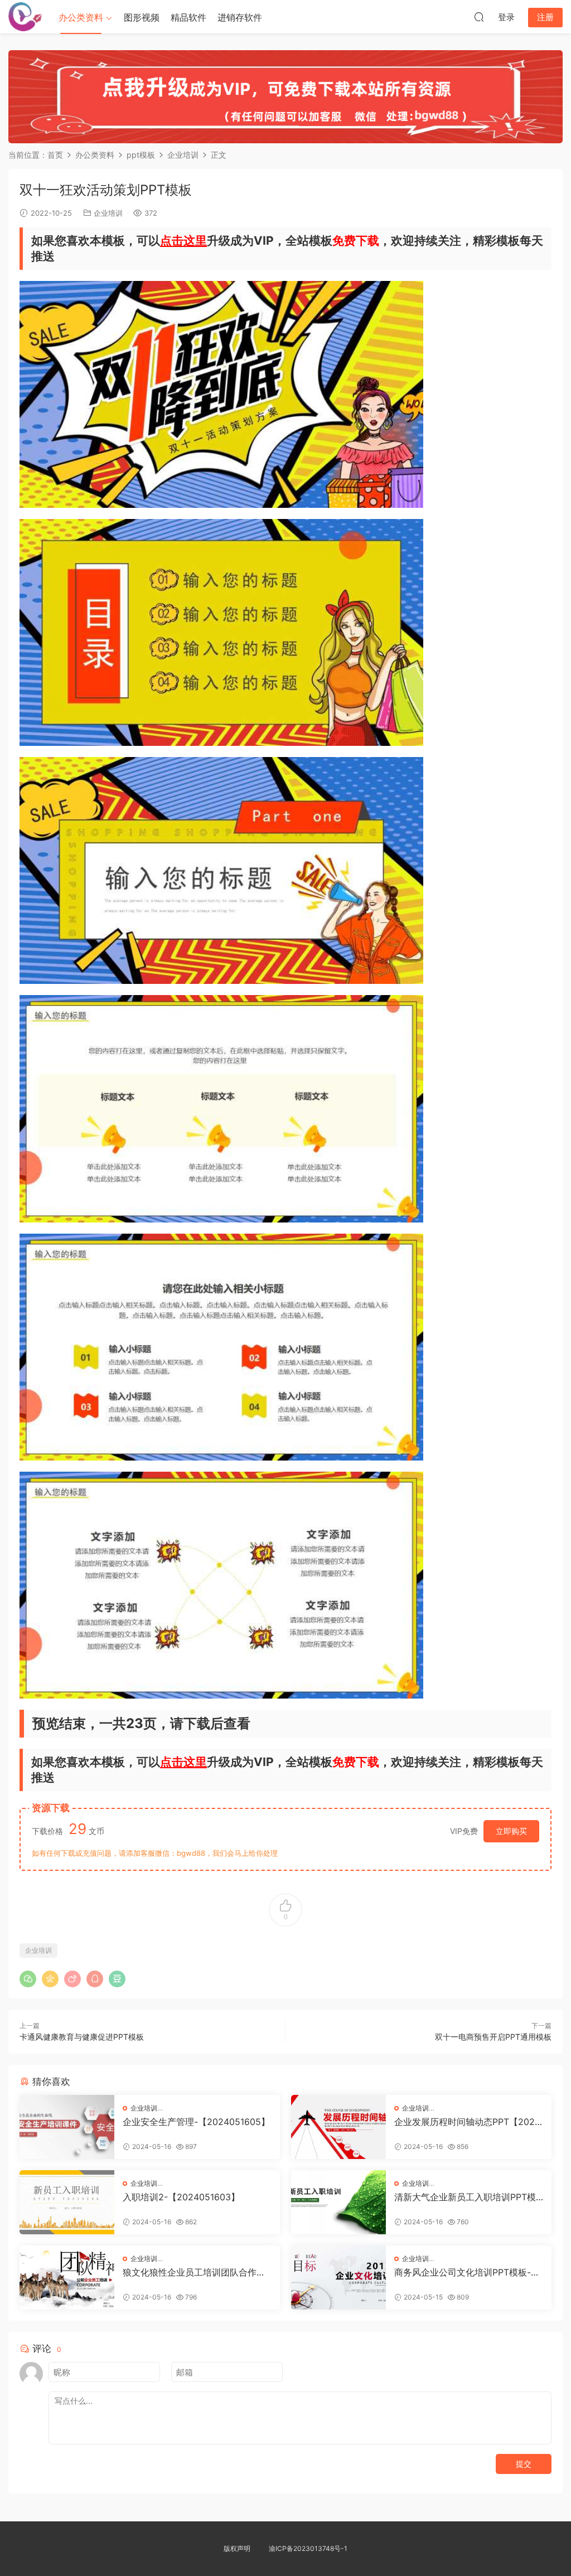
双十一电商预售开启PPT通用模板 (493, 2037)
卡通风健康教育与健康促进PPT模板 (82, 2037)
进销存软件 (240, 17)
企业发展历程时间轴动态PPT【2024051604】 (467, 2122)
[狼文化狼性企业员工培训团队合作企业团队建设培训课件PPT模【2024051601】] (67, 2277)
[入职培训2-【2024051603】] (67, 2202)
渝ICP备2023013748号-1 (308, 2548)
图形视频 (142, 17)
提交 (524, 2464)
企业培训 (108, 213)
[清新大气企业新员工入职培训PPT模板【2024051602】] (338, 2202)
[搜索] (479, 17)
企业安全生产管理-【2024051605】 (196, 2122)
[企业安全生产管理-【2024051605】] (67, 2127)
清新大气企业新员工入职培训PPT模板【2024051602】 (465, 2197)
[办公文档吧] (25, 17)
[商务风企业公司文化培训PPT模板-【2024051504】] (338, 2277)
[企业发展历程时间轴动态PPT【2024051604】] (338, 2127)
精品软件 (188, 17)
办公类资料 (81, 17)
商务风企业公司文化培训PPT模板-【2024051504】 (463, 2272)
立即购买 (511, 1831)
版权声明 (237, 2548)
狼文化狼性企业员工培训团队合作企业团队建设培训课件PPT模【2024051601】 (197, 2272)
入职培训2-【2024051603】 (181, 2197)
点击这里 (183, 241)
